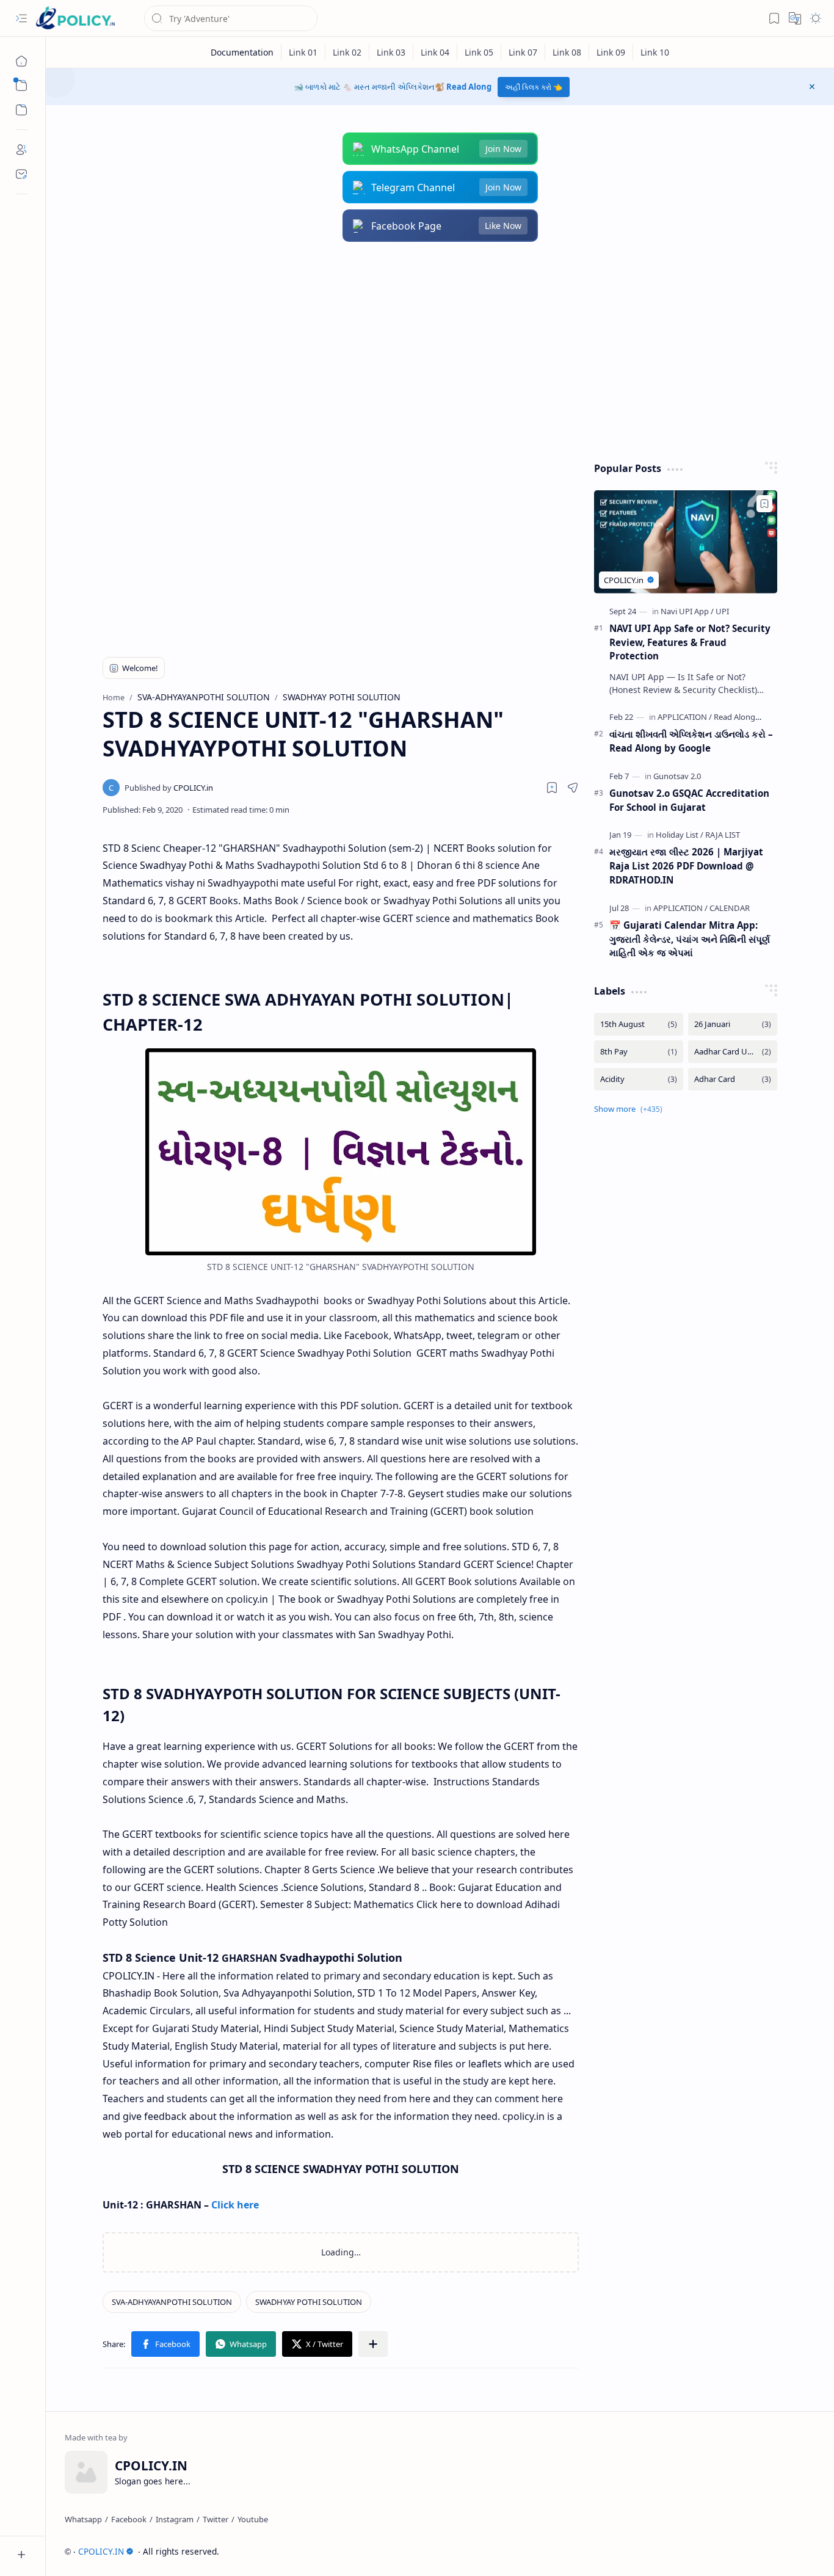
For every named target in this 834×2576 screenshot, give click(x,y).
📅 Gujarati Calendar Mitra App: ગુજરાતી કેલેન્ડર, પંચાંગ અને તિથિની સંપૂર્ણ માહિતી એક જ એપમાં (690, 939)
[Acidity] (639, 1079)
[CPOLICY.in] (169, 788)
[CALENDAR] (730, 908)
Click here (235, 2205)
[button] (21, 18)
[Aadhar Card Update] (733, 1052)
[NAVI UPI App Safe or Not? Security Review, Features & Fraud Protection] (686, 542)
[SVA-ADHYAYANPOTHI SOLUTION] (172, 2302)
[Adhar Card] (733, 1079)
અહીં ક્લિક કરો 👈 (534, 87)
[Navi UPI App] (687, 611)
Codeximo (793, 2551)
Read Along (469, 87)
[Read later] (552, 788)
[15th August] (639, 1024)
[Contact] (21, 174)
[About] (21, 150)
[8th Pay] (639, 1052)
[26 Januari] (733, 1024)
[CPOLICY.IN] (75, 19)
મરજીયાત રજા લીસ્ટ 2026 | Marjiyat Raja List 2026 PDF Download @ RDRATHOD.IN (686, 866)
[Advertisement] (431, 352)
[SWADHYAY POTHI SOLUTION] (309, 2302)
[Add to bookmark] (764, 504)
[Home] (21, 61)
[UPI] (722, 611)
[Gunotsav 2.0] (677, 776)
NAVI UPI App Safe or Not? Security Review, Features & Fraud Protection (690, 642)
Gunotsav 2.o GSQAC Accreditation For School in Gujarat (689, 800)
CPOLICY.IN (101, 2551)
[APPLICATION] (685, 717)
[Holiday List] (680, 835)
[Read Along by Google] (754, 717)
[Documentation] (242, 52)
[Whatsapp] (83, 2519)
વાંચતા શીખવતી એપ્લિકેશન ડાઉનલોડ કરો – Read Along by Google (691, 741)
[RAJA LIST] (723, 835)
